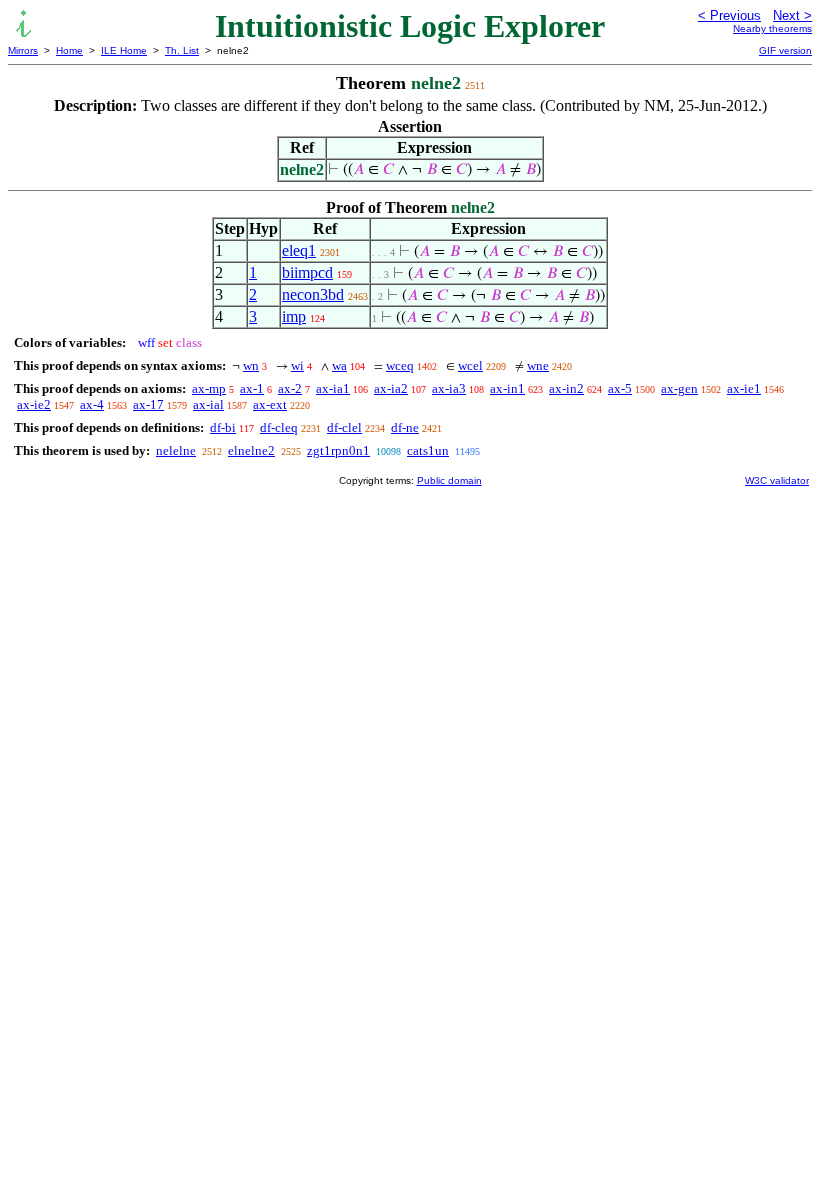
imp (294, 316)
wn (251, 365)
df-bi (223, 427)
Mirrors (23, 50)
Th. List (182, 50)
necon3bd (313, 294)
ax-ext (270, 404)
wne (538, 365)
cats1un (428, 450)
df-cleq (279, 427)
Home (69, 50)
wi (297, 365)
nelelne (176, 450)
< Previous (729, 15)
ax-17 (148, 404)
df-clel (344, 427)
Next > (792, 15)
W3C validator (777, 480)
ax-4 (92, 404)
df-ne (405, 427)
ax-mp (209, 388)
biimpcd (307, 272)
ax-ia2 (391, 388)
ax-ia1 (333, 388)
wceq (400, 365)
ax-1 (252, 388)
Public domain (449, 480)
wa (339, 365)
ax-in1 (507, 388)
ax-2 (290, 388)
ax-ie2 (34, 404)
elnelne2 (251, 450)
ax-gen (679, 388)
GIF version (785, 50)
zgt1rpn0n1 (338, 450)
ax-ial (208, 404)
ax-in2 (566, 388)
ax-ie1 (744, 388)
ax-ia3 (449, 388)
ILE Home (124, 50)
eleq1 (299, 250)
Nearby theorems (772, 28)
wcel (470, 365)
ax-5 (620, 388)
